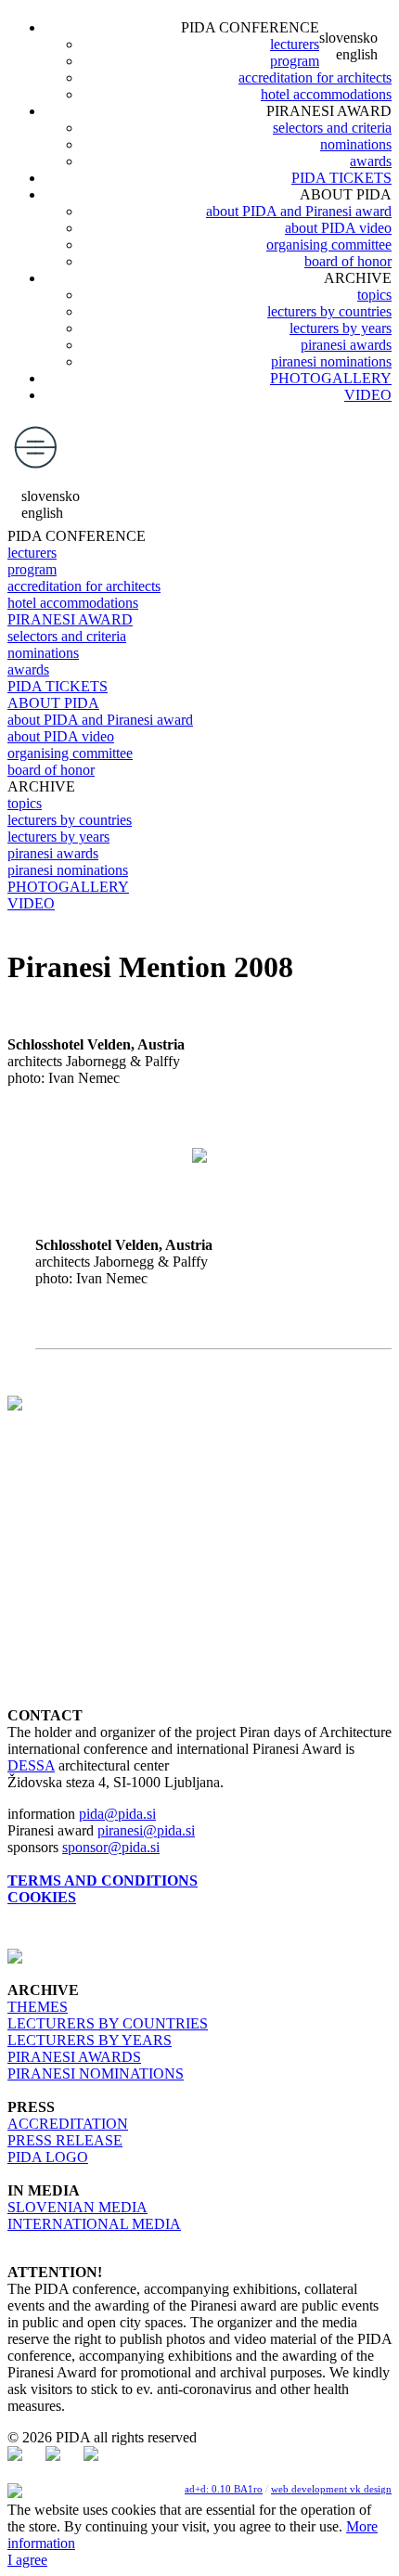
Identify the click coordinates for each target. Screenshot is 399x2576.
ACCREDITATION (68, 2124)
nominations (356, 144)
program (295, 61)
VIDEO (368, 395)
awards (371, 161)
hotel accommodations (326, 94)
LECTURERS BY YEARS (90, 2040)
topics (374, 295)
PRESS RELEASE (65, 2140)
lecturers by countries (329, 311)
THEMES (38, 2007)
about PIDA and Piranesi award (299, 211)
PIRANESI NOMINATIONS (96, 2074)
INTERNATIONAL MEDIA (94, 2224)
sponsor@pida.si (111, 1847)
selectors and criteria (332, 128)
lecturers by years (341, 328)
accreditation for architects (315, 77)
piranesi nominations (331, 361)
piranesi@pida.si (146, 1830)
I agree (27, 2560)
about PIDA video (338, 228)
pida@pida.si (117, 1814)
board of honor (348, 261)
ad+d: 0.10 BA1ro (224, 2489)
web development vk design (331, 2489)
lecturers (295, 44)
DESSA (31, 1765)
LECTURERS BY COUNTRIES (108, 2023)
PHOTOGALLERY (331, 378)
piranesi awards (346, 345)
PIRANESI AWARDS (74, 2057)
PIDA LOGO (48, 2157)
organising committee (329, 245)
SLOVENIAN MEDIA (77, 2207)
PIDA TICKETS (341, 178)
